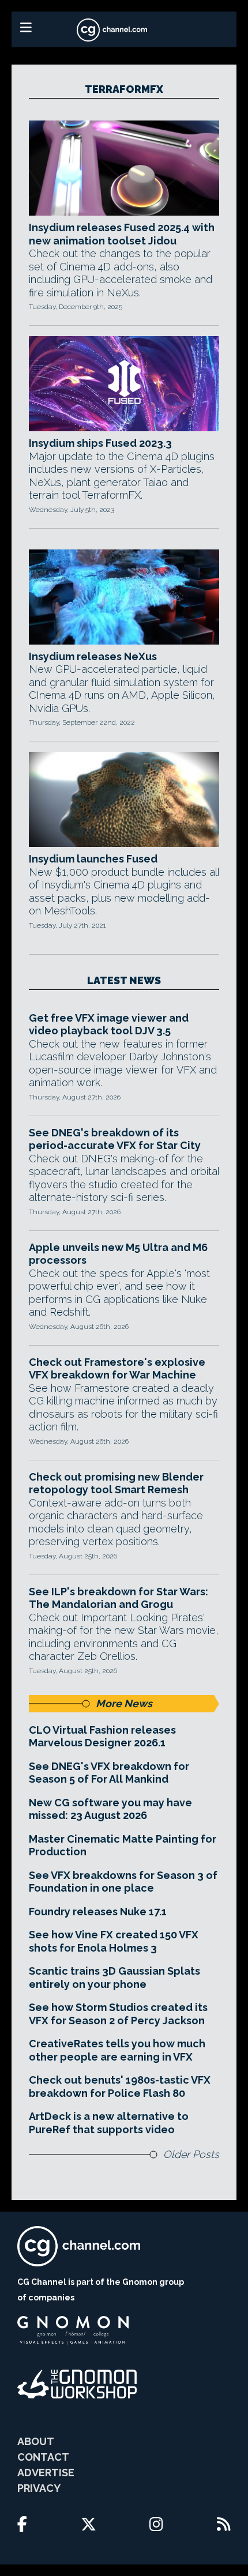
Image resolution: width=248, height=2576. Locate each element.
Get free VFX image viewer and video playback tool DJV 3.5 (109, 1025)
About (36, 2441)
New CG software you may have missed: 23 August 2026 (110, 1809)
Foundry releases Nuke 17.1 (98, 1912)
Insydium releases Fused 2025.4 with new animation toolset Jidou (122, 234)
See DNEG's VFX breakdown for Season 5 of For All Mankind (109, 1773)
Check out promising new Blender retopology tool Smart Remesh (116, 1483)
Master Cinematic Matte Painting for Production (123, 1846)
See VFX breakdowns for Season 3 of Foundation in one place (123, 1882)
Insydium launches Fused (93, 859)
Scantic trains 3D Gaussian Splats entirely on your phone (114, 1978)
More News (124, 1703)
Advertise (46, 2473)
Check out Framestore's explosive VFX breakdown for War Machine (117, 1369)
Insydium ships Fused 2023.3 (100, 443)
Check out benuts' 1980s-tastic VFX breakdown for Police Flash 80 (120, 2087)
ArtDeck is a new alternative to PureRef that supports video (109, 2123)
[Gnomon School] (73, 2330)
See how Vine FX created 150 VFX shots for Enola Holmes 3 (114, 1941)
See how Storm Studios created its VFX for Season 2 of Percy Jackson (118, 2014)
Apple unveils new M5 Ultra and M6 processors (118, 1254)
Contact (43, 2457)
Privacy (39, 2488)
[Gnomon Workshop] (77, 2384)
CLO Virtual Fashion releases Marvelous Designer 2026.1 (102, 1737)
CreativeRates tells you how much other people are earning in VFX (117, 2050)
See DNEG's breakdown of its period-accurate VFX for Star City (115, 1139)
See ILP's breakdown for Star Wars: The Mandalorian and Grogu (119, 1598)
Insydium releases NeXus (93, 656)
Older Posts (191, 2154)
